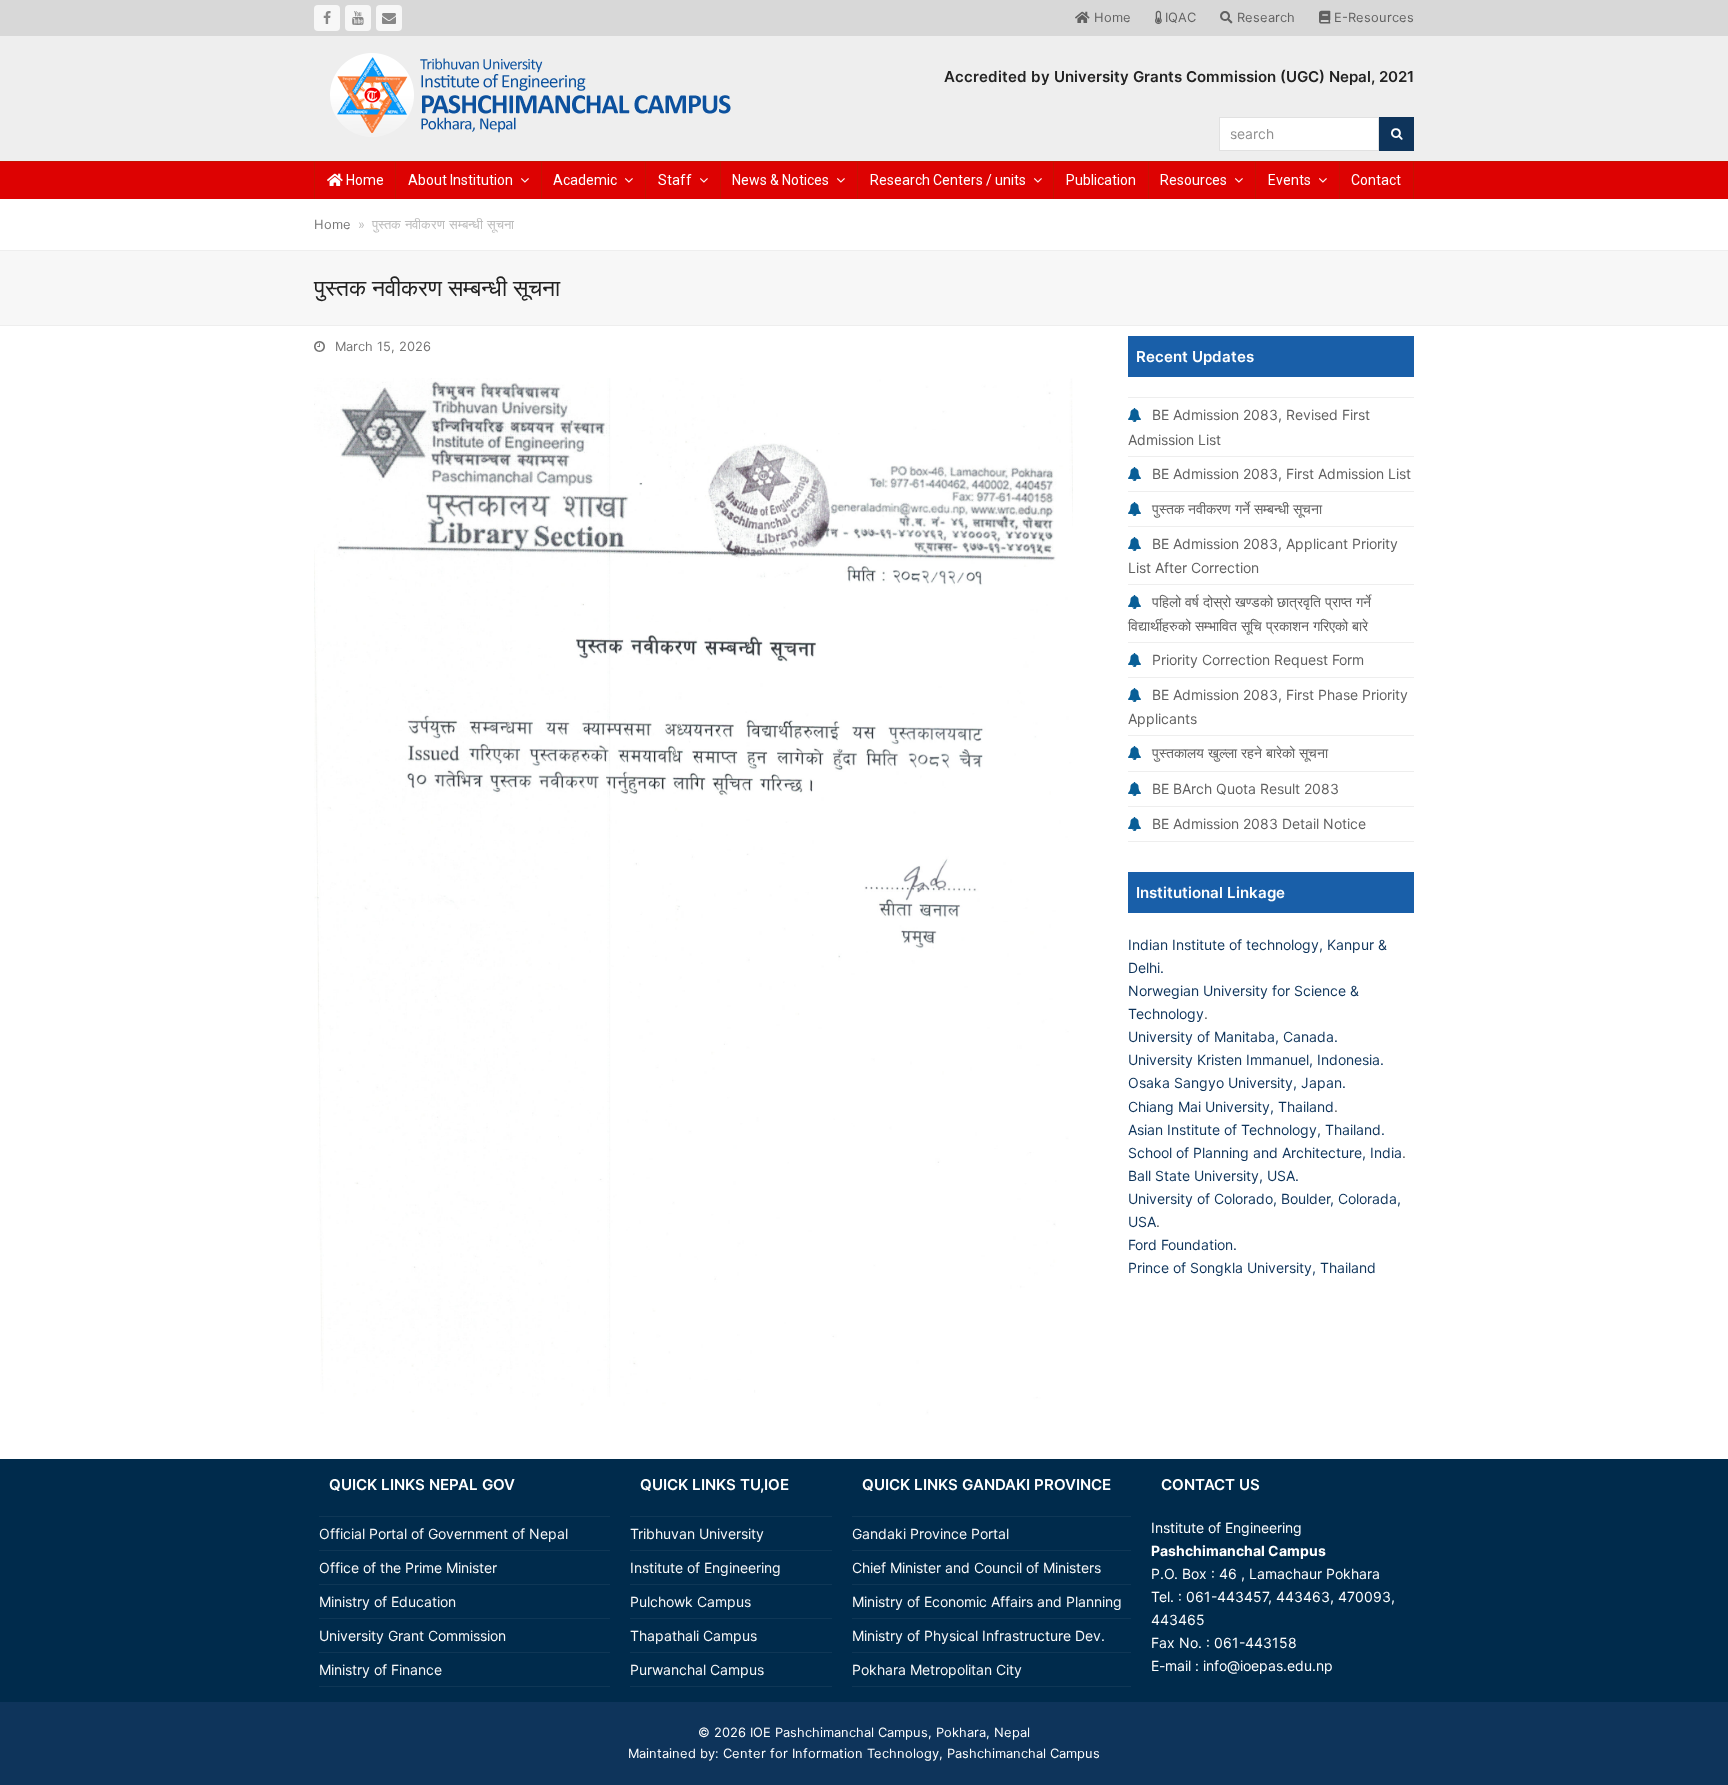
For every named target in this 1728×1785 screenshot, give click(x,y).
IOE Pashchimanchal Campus (837, 1732)
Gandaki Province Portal (930, 1533)
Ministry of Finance (380, 1669)
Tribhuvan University (697, 1533)
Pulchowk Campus (690, 1601)
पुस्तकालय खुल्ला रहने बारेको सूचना (1240, 752)
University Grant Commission (412, 1635)
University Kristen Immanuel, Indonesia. (1256, 1059)
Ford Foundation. (1182, 1244)
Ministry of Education (387, 1601)
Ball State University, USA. (1213, 1175)
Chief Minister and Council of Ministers (976, 1567)
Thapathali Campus (693, 1635)
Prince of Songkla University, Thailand (1252, 1267)
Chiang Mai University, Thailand (1231, 1106)
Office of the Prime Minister (408, 1567)
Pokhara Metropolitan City (937, 1669)
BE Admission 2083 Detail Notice (1259, 823)
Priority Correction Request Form (1258, 659)
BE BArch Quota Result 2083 (1245, 788)
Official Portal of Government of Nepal (443, 1533)
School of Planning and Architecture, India (1265, 1152)
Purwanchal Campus (697, 1669)
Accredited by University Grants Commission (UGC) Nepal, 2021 (1179, 76)
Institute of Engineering (705, 1567)
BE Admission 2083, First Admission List (1281, 473)
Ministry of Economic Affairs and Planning (987, 1601)
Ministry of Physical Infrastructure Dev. (978, 1635)
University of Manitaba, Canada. (1233, 1036)
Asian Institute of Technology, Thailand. (1256, 1129)
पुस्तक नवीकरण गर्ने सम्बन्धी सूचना (1237, 508)
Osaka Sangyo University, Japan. (1237, 1082)
